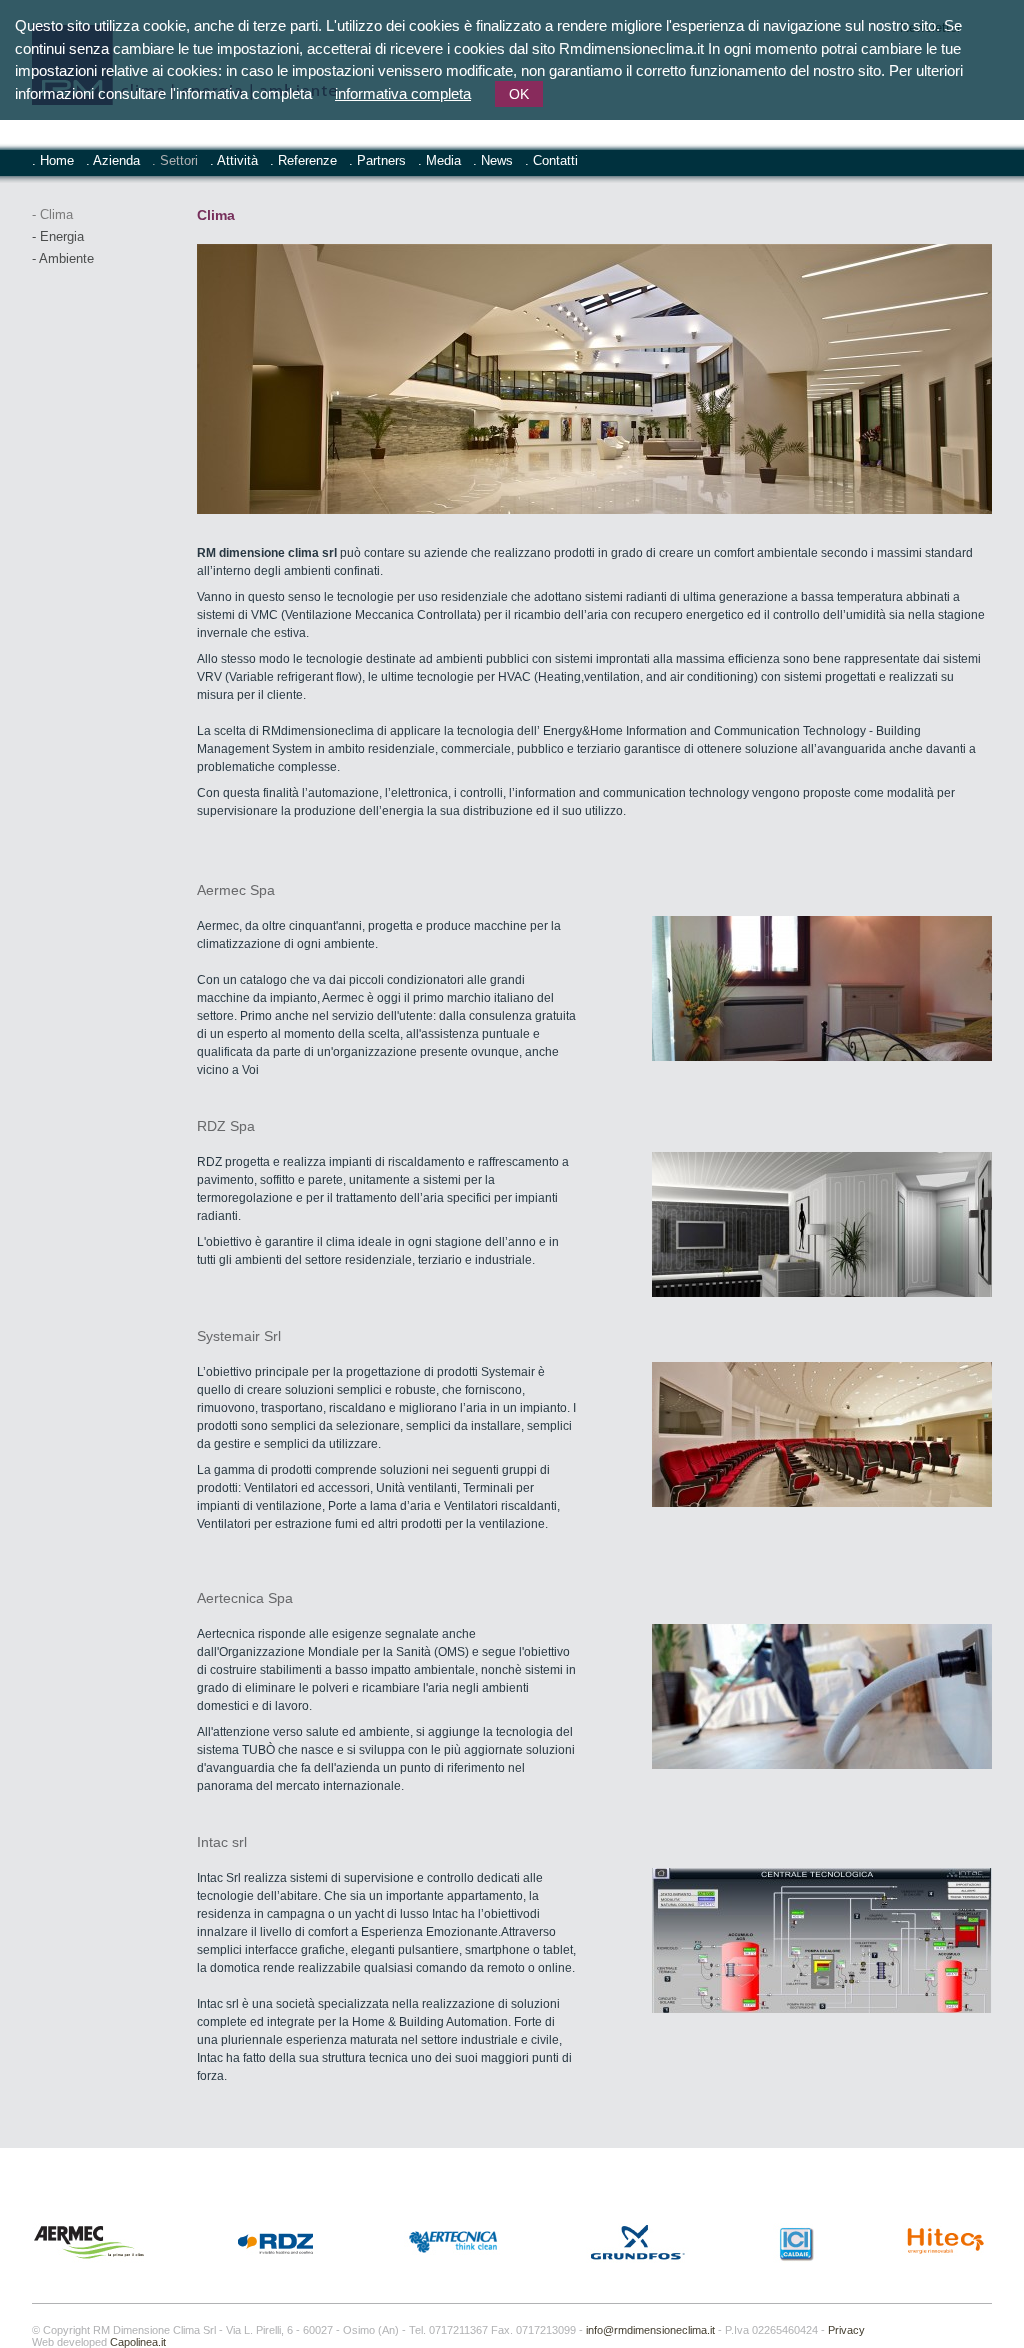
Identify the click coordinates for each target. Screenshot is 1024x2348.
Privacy (846, 2330)
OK (519, 94)
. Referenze (303, 160)
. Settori (175, 160)
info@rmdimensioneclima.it (650, 2330)
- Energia (58, 236)
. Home (53, 160)
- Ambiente (63, 258)
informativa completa (403, 93)
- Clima (52, 214)
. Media (439, 160)
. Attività (234, 160)
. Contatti (551, 160)
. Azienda (113, 160)
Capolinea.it (138, 2342)
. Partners (377, 160)
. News (493, 160)
